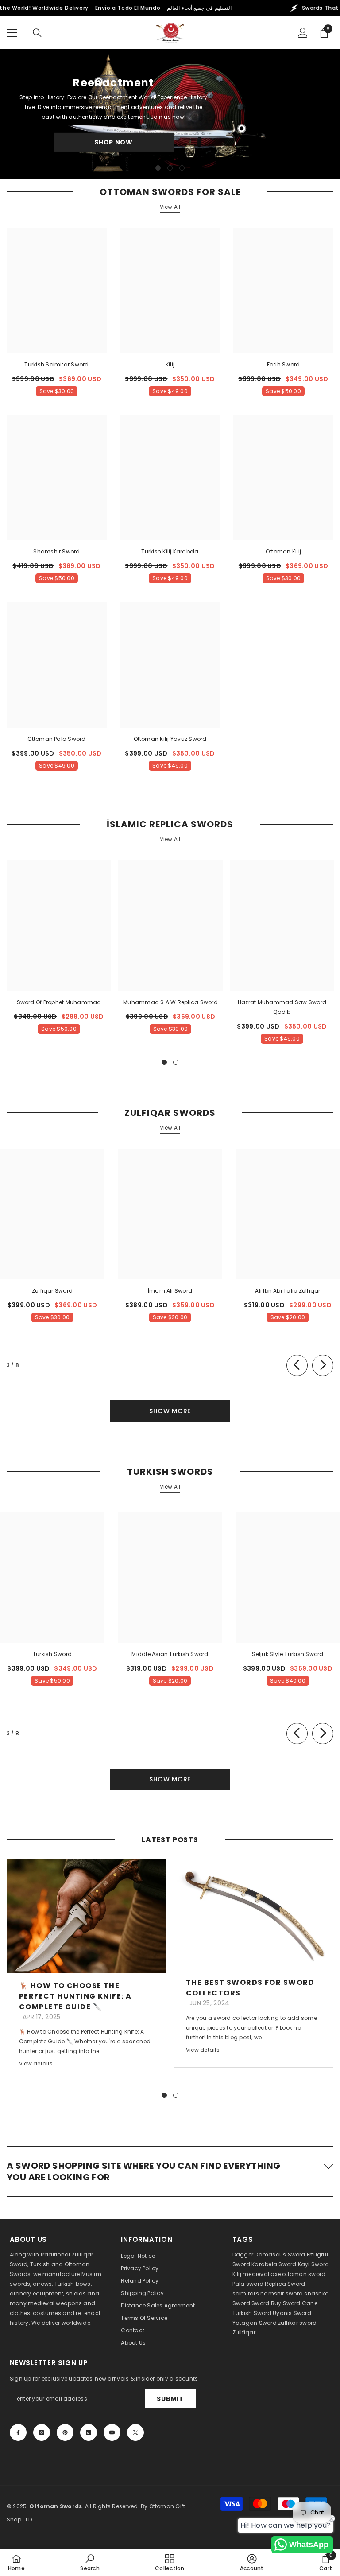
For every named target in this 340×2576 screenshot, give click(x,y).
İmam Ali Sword (170, 1291)
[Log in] (303, 33)
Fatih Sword (284, 364)
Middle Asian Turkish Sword (170, 1654)
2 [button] (170, 168)
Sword (241, 2303)
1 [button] (158, 168)
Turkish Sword (52, 1654)
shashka (317, 2293)
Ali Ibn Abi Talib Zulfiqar (288, 1291)
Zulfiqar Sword (52, 1291)
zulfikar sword (297, 2323)
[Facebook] (18, 2432)
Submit (170, 2399)
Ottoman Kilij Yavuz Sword (170, 739)
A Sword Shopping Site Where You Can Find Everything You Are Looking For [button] (143, 2171)
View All (170, 207)
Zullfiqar (244, 2332)
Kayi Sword (313, 2264)
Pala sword (248, 2284)
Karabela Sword (274, 2264)
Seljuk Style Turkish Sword (288, 1654)
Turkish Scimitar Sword (56, 364)
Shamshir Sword (56, 551)
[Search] (37, 33)
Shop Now (114, 142)
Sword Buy (266, 2303)
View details (36, 2064)
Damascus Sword (280, 2254)
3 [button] (182, 168)
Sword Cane (300, 2303)
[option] (170, 114)
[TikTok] (89, 2432)
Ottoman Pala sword (56, 739)
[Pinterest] (65, 2432)
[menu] (12, 33)
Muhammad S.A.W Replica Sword (170, 1002)
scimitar (244, 2293)
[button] (170, 2171)
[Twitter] (135, 2432)
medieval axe (262, 2274)
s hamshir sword (280, 2293)
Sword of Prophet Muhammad (59, 1002)
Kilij (170, 364)
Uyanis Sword (292, 2313)
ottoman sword (304, 2274)
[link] (90, 2562)
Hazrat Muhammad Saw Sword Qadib (282, 1007)
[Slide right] (323, 1365)
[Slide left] (297, 1365)
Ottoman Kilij (283, 551)
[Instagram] (42, 2432)
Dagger (243, 2254)
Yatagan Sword (255, 2323)
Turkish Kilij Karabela (170, 551)
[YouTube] (112, 2432)
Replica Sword (285, 2284)
